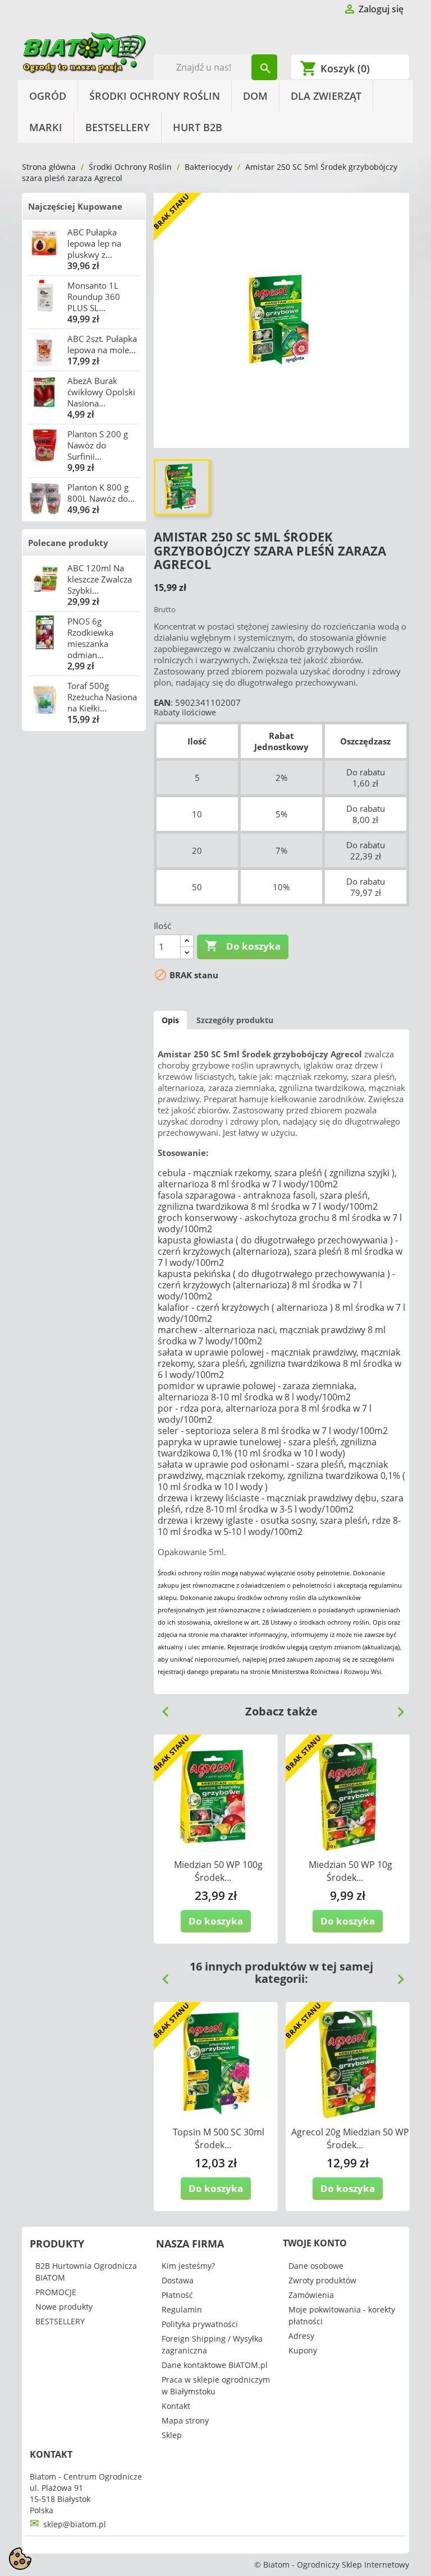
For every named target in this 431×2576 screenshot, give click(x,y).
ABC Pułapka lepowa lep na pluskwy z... (94, 243)
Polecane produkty (68, 543)
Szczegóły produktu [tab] (235, 1020)
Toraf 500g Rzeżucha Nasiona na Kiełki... (102, 697)
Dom (255, 96)
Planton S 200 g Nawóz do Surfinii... (98, 445)
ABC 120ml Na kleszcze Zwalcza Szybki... (100, 579)
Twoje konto (315, 2243)
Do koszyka (243, 946)
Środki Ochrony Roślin (155, 96)
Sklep (172, 2435)
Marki (46, 127)
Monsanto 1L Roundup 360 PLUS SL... (94, 297)
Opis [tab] (170, 1020)
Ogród (48, 96)
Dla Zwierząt (326, 96)
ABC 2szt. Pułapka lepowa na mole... (102, 344)
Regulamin (182, 2309)
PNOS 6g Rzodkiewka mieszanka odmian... (90, 638)
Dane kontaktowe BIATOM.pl (215, 2365)
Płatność (177, 2295)
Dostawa (178, 2280)
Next (396, 1708)
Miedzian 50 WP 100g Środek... (218, 1871)
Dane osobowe (316, 2266)
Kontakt (176, 2406)
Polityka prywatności (200, 2324)
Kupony (303, 2350)
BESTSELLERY (118, 127)
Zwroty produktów (322, 2280)
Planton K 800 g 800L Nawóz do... (101, 493)
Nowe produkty (64, 2307)
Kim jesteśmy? (188, 2266)
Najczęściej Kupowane (75, 206)
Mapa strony (185, 2420)
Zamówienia (311, 2295)
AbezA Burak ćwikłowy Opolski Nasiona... (101, 392)
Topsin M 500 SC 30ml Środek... (219, 2138)
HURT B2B (198, 127)
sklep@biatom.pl (75, 2524)
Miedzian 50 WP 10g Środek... (350, 1871)
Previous (161, 1708)
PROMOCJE (56, 2292)
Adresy (301, 2336)
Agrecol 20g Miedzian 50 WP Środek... (350, 2138)
